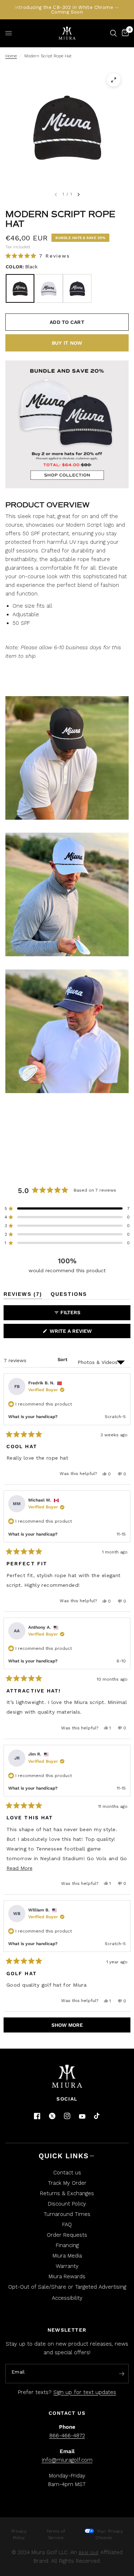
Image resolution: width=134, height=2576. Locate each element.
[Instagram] (67, 2116)
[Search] (113, 33)
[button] (38, 256)
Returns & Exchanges (67, 2193)
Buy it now (67, 343)
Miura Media (67, 2256)
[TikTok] (97, 2116)
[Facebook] (37, 2116)
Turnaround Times (67, 2214)
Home (11, 56)
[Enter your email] (121, 2374)
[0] (124, 33)
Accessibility (67, 2298)
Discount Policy (67, 2204)
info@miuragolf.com (67, 2460)
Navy (77, 288)
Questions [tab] (69, 1295)
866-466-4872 (67, 2436)
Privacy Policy (19, 2534)
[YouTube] (82, 2117)
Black (20, 288)
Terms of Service (56, 2534)
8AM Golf (89, 2553)
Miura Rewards (67, 2276)
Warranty (67, 2266)
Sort (63, 1359)
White (49, 288)
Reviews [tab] (23, 1295)
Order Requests (67, 2235)
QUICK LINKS (64, 2156)
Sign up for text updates (85, 2392)
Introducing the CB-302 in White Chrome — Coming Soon (67, 10)
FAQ (67, 2225)
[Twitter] (52, 2116)
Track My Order (67, 2183)
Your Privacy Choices (109, 2534)
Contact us (67, 2173)
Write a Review (72, 1333)
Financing (67, 2245)
